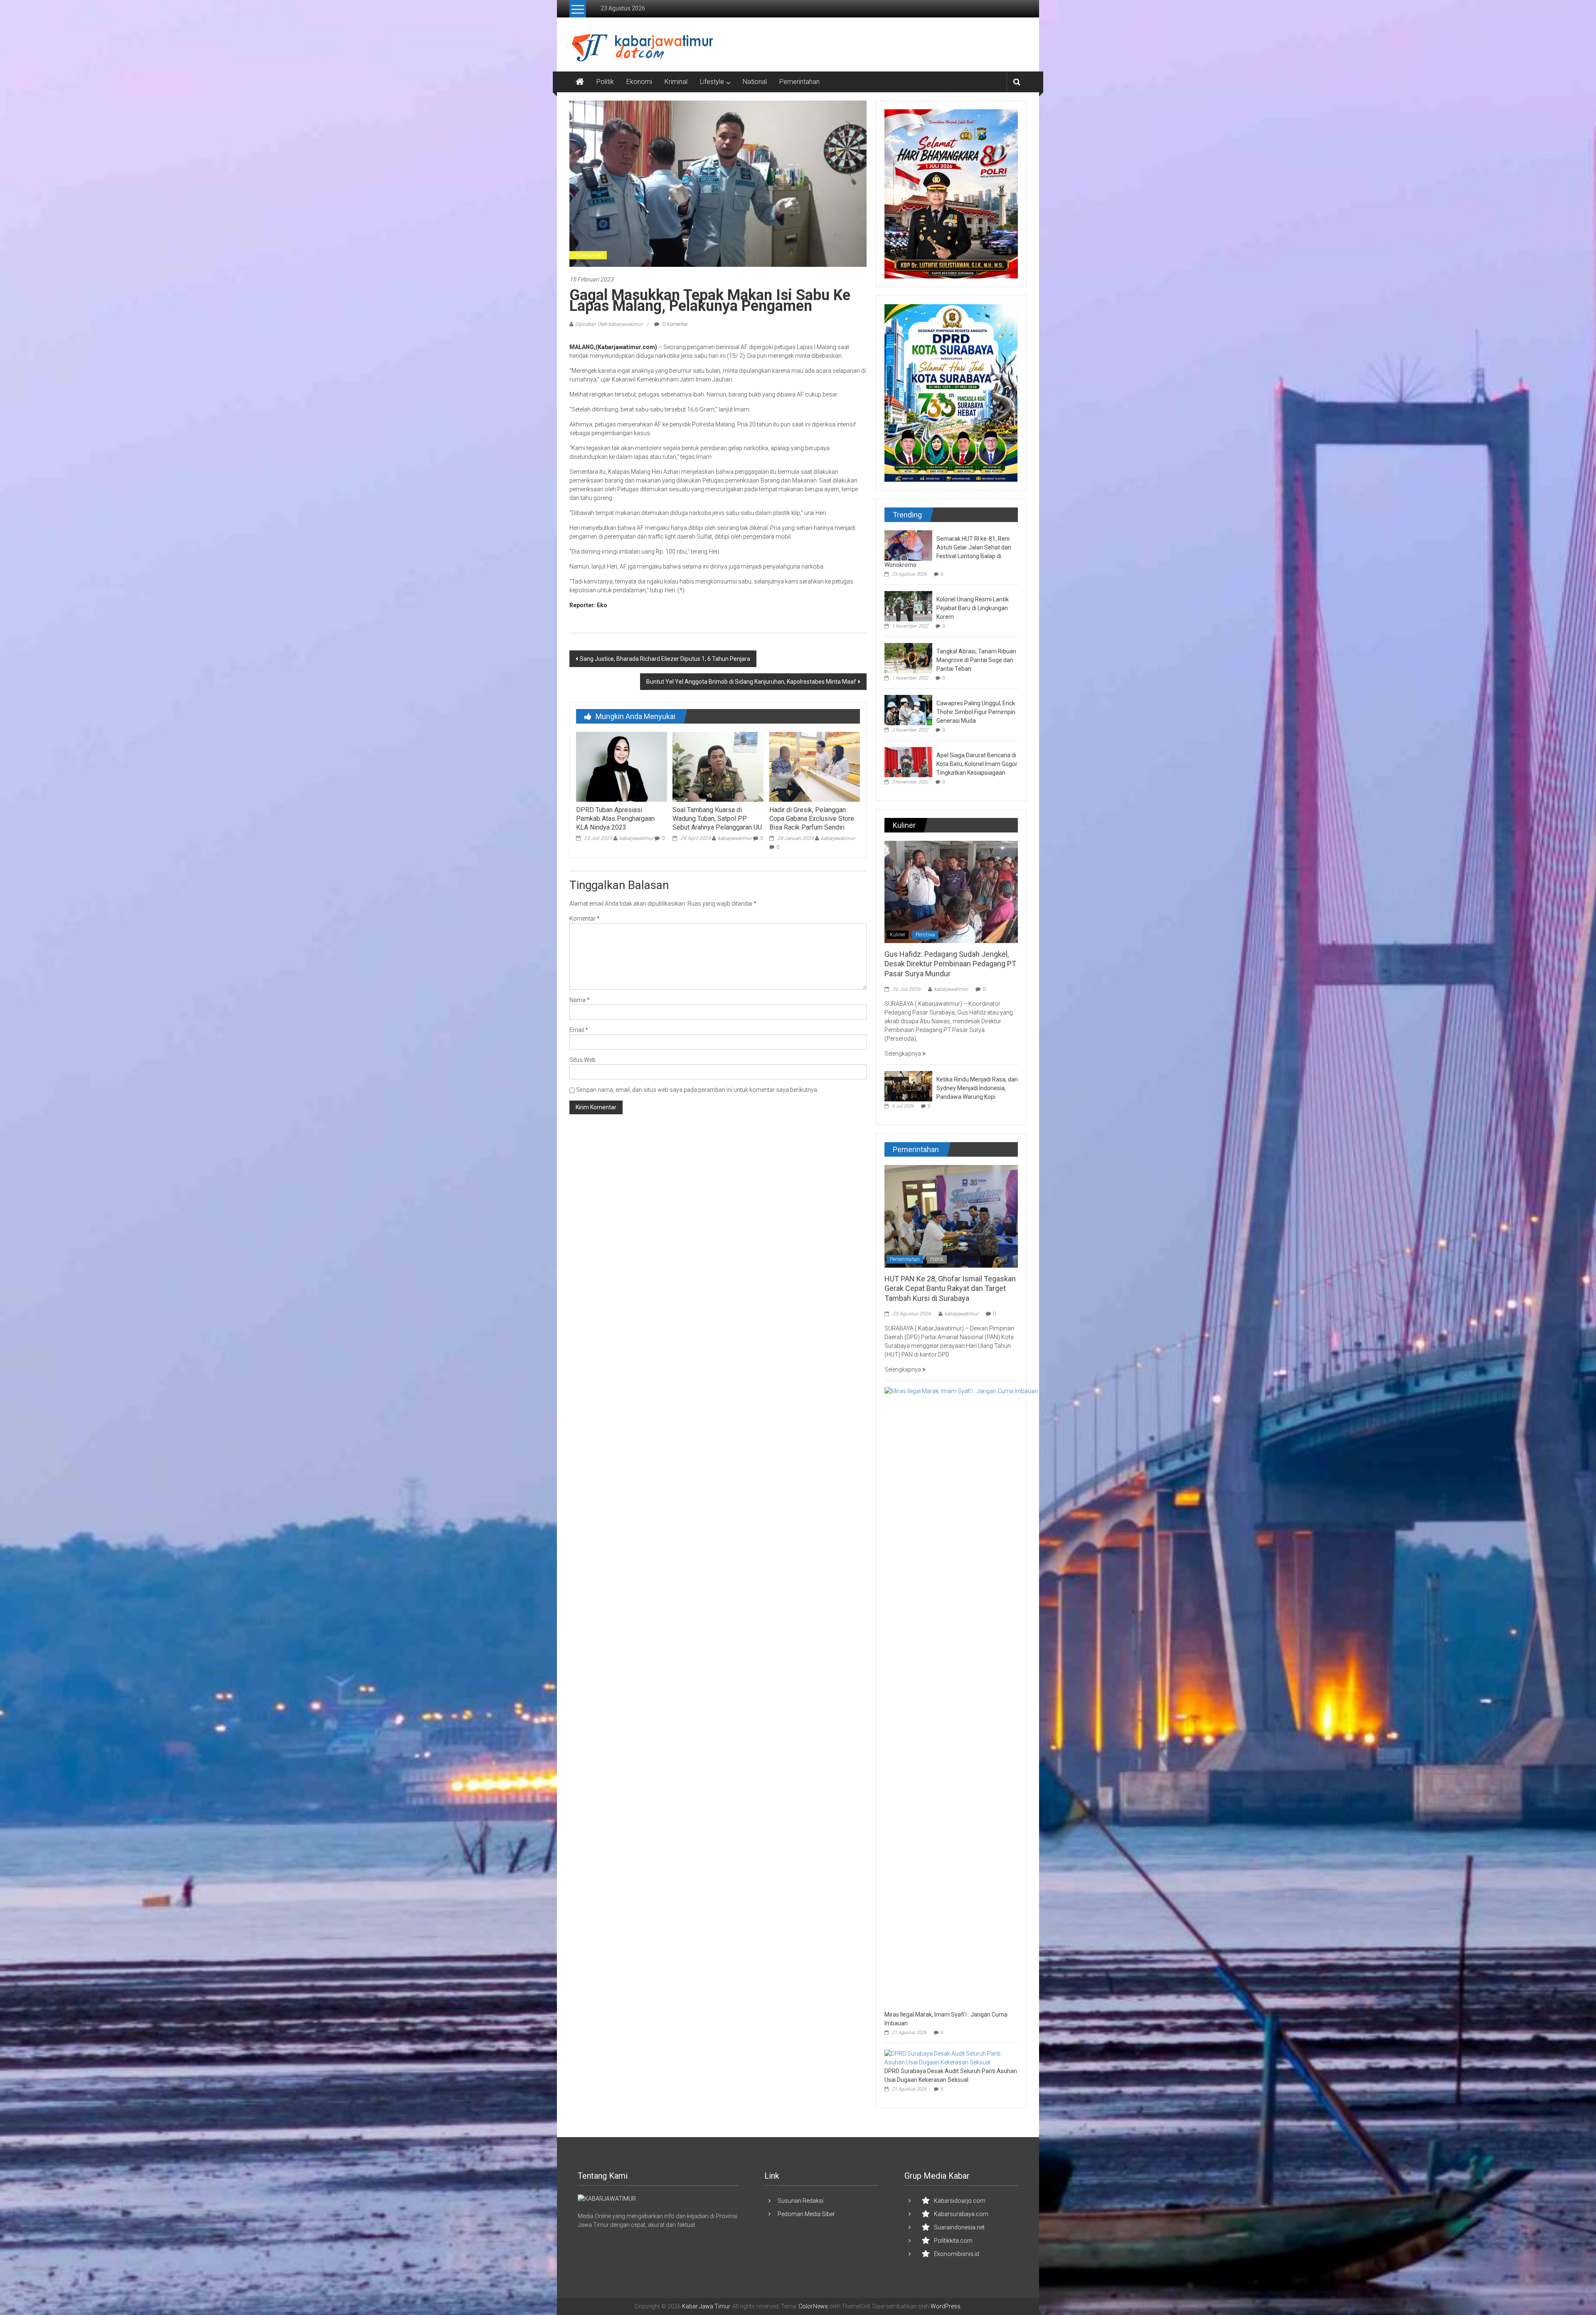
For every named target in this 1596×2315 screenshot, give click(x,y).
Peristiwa (925, 935)
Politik (605, 82)
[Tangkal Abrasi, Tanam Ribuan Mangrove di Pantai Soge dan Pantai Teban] (908, 658)
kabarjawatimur (636, 838)
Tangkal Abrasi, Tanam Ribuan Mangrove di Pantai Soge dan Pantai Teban (976, 660)
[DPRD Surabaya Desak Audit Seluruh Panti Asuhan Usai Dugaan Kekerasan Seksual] (949, 2058)
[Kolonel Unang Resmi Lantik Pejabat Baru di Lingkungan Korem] (908, 606)
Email (579, 1030)
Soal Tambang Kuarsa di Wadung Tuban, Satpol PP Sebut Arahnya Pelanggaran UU (717, 819)
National (755, 82)
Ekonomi (639, 82)
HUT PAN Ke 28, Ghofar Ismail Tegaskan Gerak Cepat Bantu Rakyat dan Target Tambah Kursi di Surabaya (950, 1288)
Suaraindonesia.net (959, 2227)
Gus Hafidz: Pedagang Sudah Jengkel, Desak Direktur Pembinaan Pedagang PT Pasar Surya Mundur (950, 964)
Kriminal (676, 82)
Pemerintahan (799, 82)
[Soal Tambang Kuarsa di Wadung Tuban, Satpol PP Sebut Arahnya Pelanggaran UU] (718, 766)
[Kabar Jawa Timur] (580, 82)
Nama (580, 1000)
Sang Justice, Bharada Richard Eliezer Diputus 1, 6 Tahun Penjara (665, 659)
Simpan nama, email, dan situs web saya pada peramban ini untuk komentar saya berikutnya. (697, 1090)
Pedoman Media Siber (806, 2214)
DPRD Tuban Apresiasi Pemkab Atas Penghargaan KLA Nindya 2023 (615, 819)
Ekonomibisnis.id (957, 2254)
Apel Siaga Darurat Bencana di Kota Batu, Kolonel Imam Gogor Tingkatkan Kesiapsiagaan (977, 764)
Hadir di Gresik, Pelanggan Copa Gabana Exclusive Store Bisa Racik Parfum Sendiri (812, 819)
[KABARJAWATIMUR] (607, 2198)
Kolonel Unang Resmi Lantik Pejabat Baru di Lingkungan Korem (973, 608)
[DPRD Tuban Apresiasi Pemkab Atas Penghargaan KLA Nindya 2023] (621, 766)
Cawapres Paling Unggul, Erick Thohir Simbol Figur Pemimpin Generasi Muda (976, 712)
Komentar (585, 919)
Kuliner (898, 935)
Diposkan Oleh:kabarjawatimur (609, 324)
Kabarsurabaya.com (961, 2214)
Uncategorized (588, 255)
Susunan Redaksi (800, 2201)
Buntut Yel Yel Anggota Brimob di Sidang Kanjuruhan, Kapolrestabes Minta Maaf (751, 682)
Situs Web (582, 1060)
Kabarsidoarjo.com (960, 2201)
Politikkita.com (953, 2241)
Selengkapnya (903, 1054)
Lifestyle (712, 82)
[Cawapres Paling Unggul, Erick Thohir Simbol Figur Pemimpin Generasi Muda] (908, 709)
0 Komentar (675, 324)
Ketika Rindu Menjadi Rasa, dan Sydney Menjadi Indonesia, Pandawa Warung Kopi (977, 1088)
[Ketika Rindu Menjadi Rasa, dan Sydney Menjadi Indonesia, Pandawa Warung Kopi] (908, 1086)
